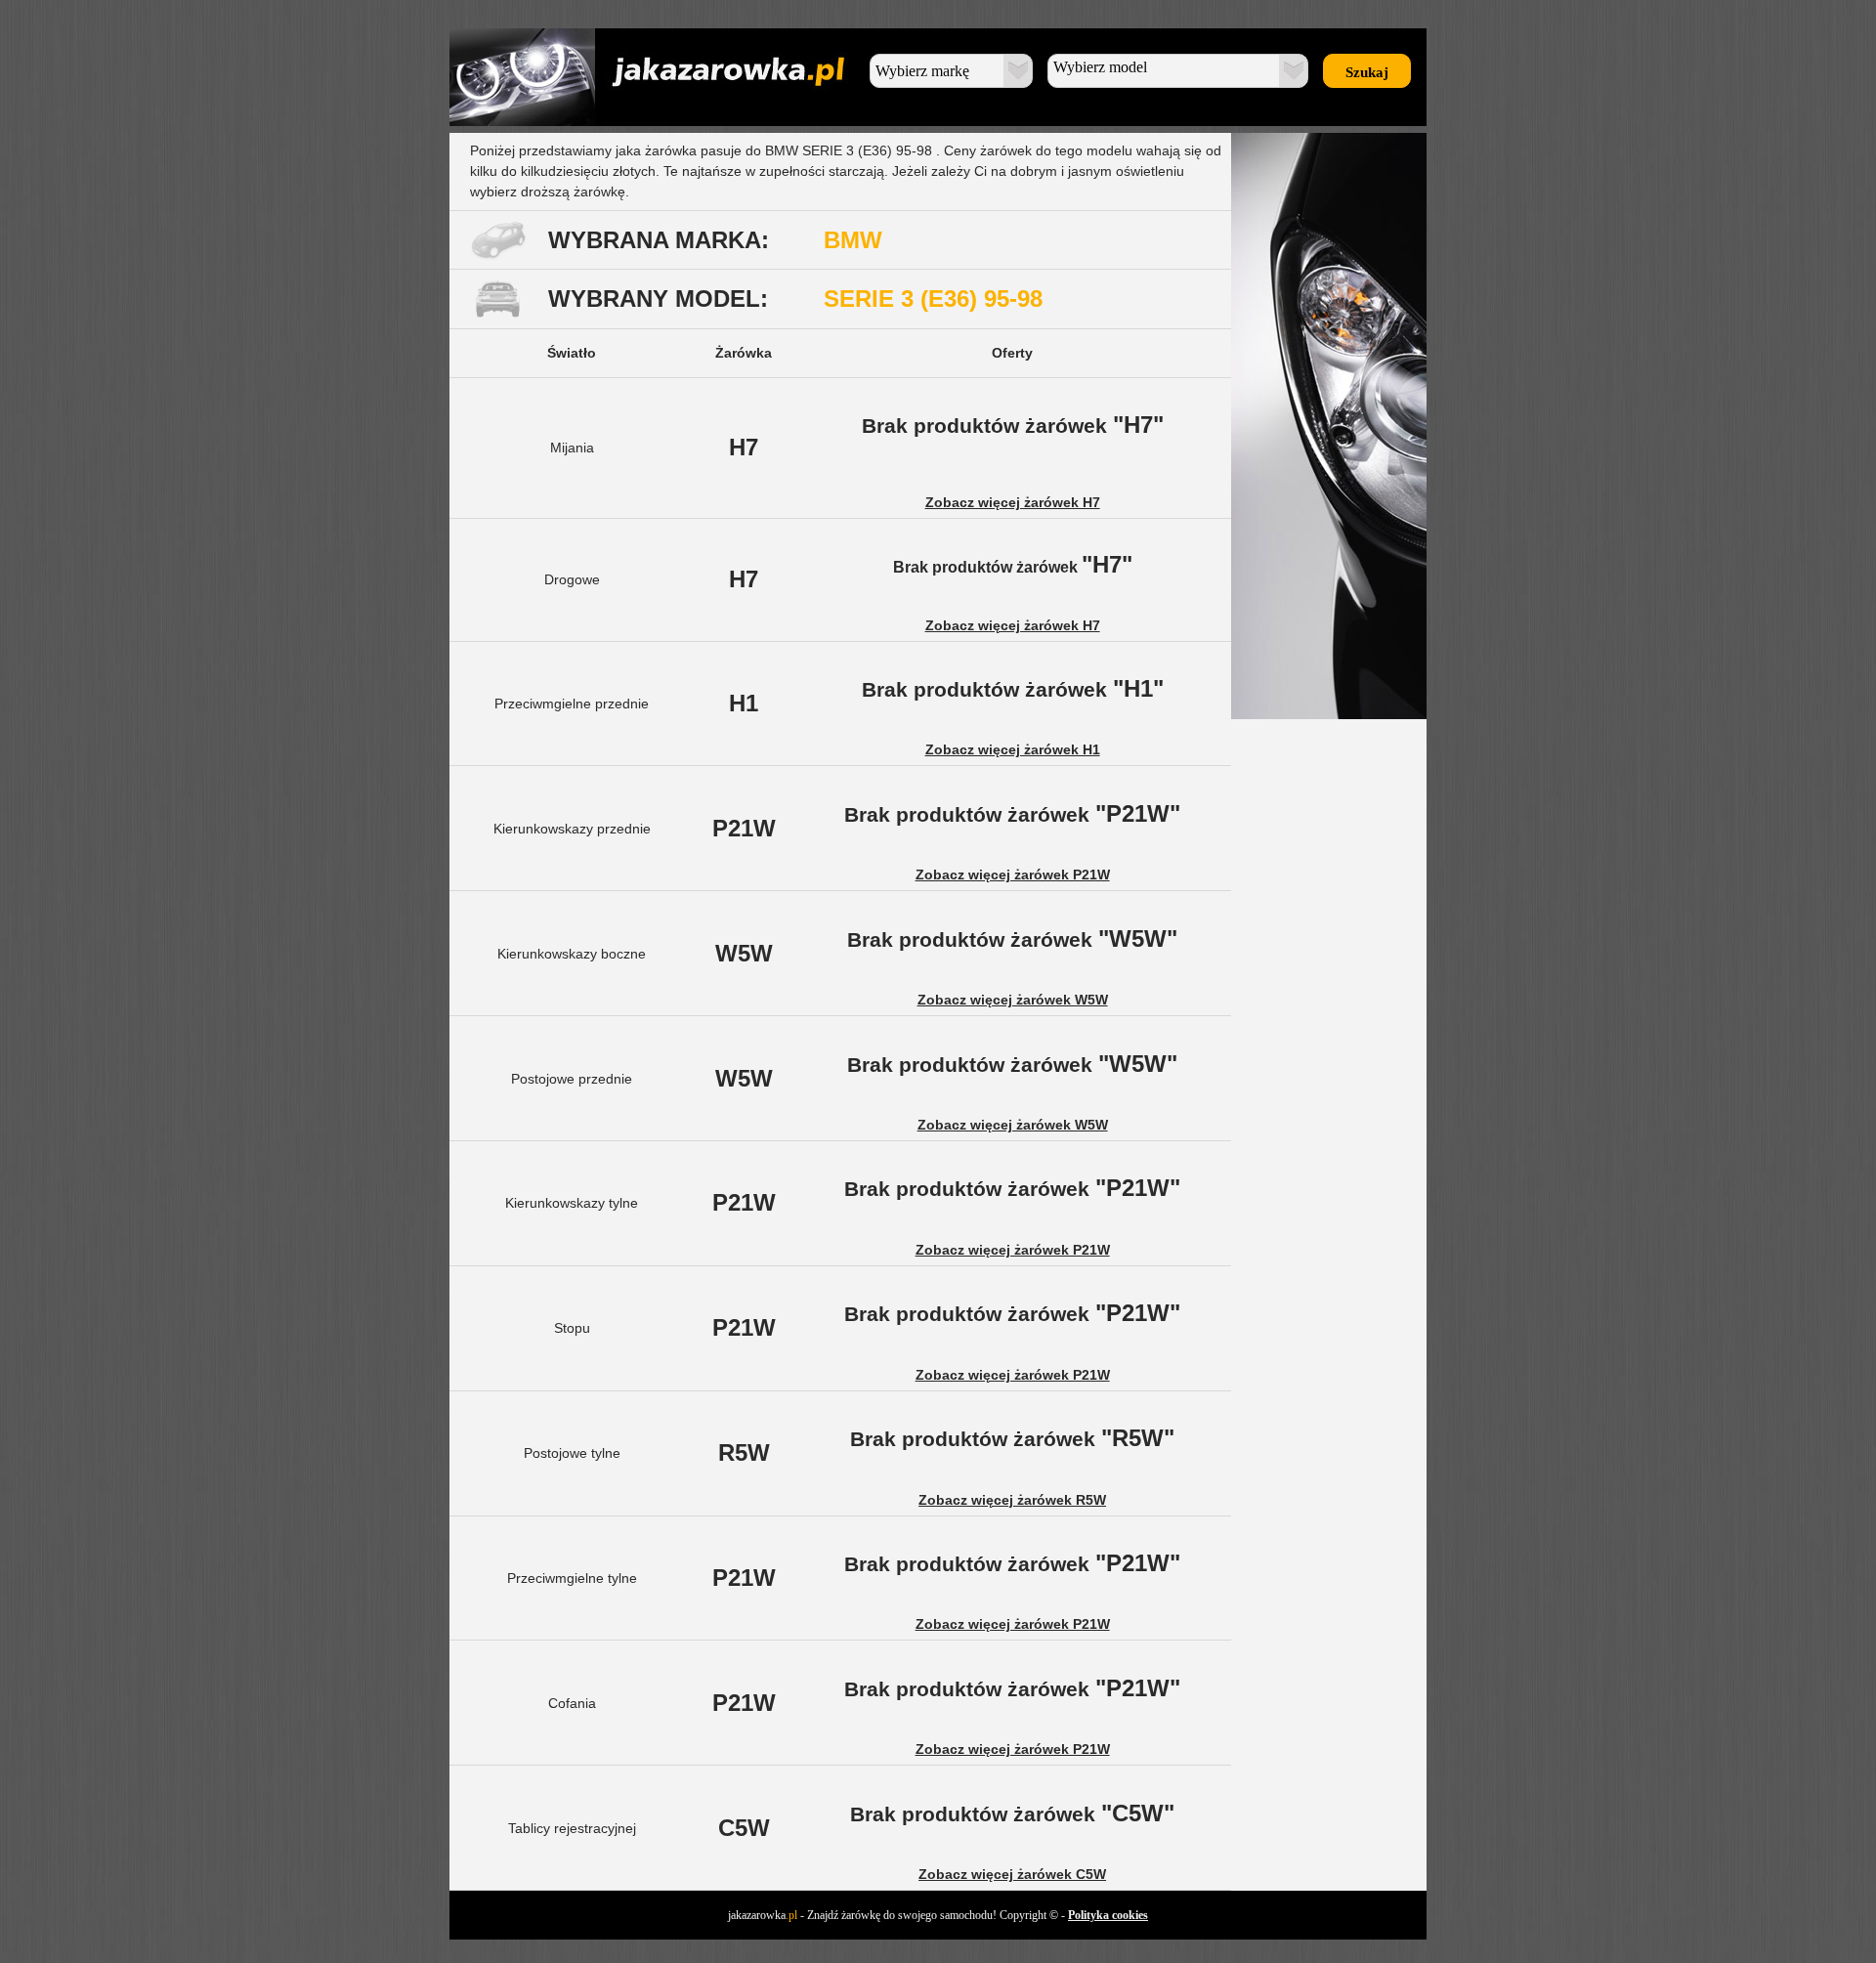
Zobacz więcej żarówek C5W (1012, 1874)
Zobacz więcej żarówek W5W (1013, 1000)
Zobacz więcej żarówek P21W (1013, 875)
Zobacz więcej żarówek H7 (1013, 502)
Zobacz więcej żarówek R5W (1012, 1500)
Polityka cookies (1108, 1915)
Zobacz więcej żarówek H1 (1013, 749)
